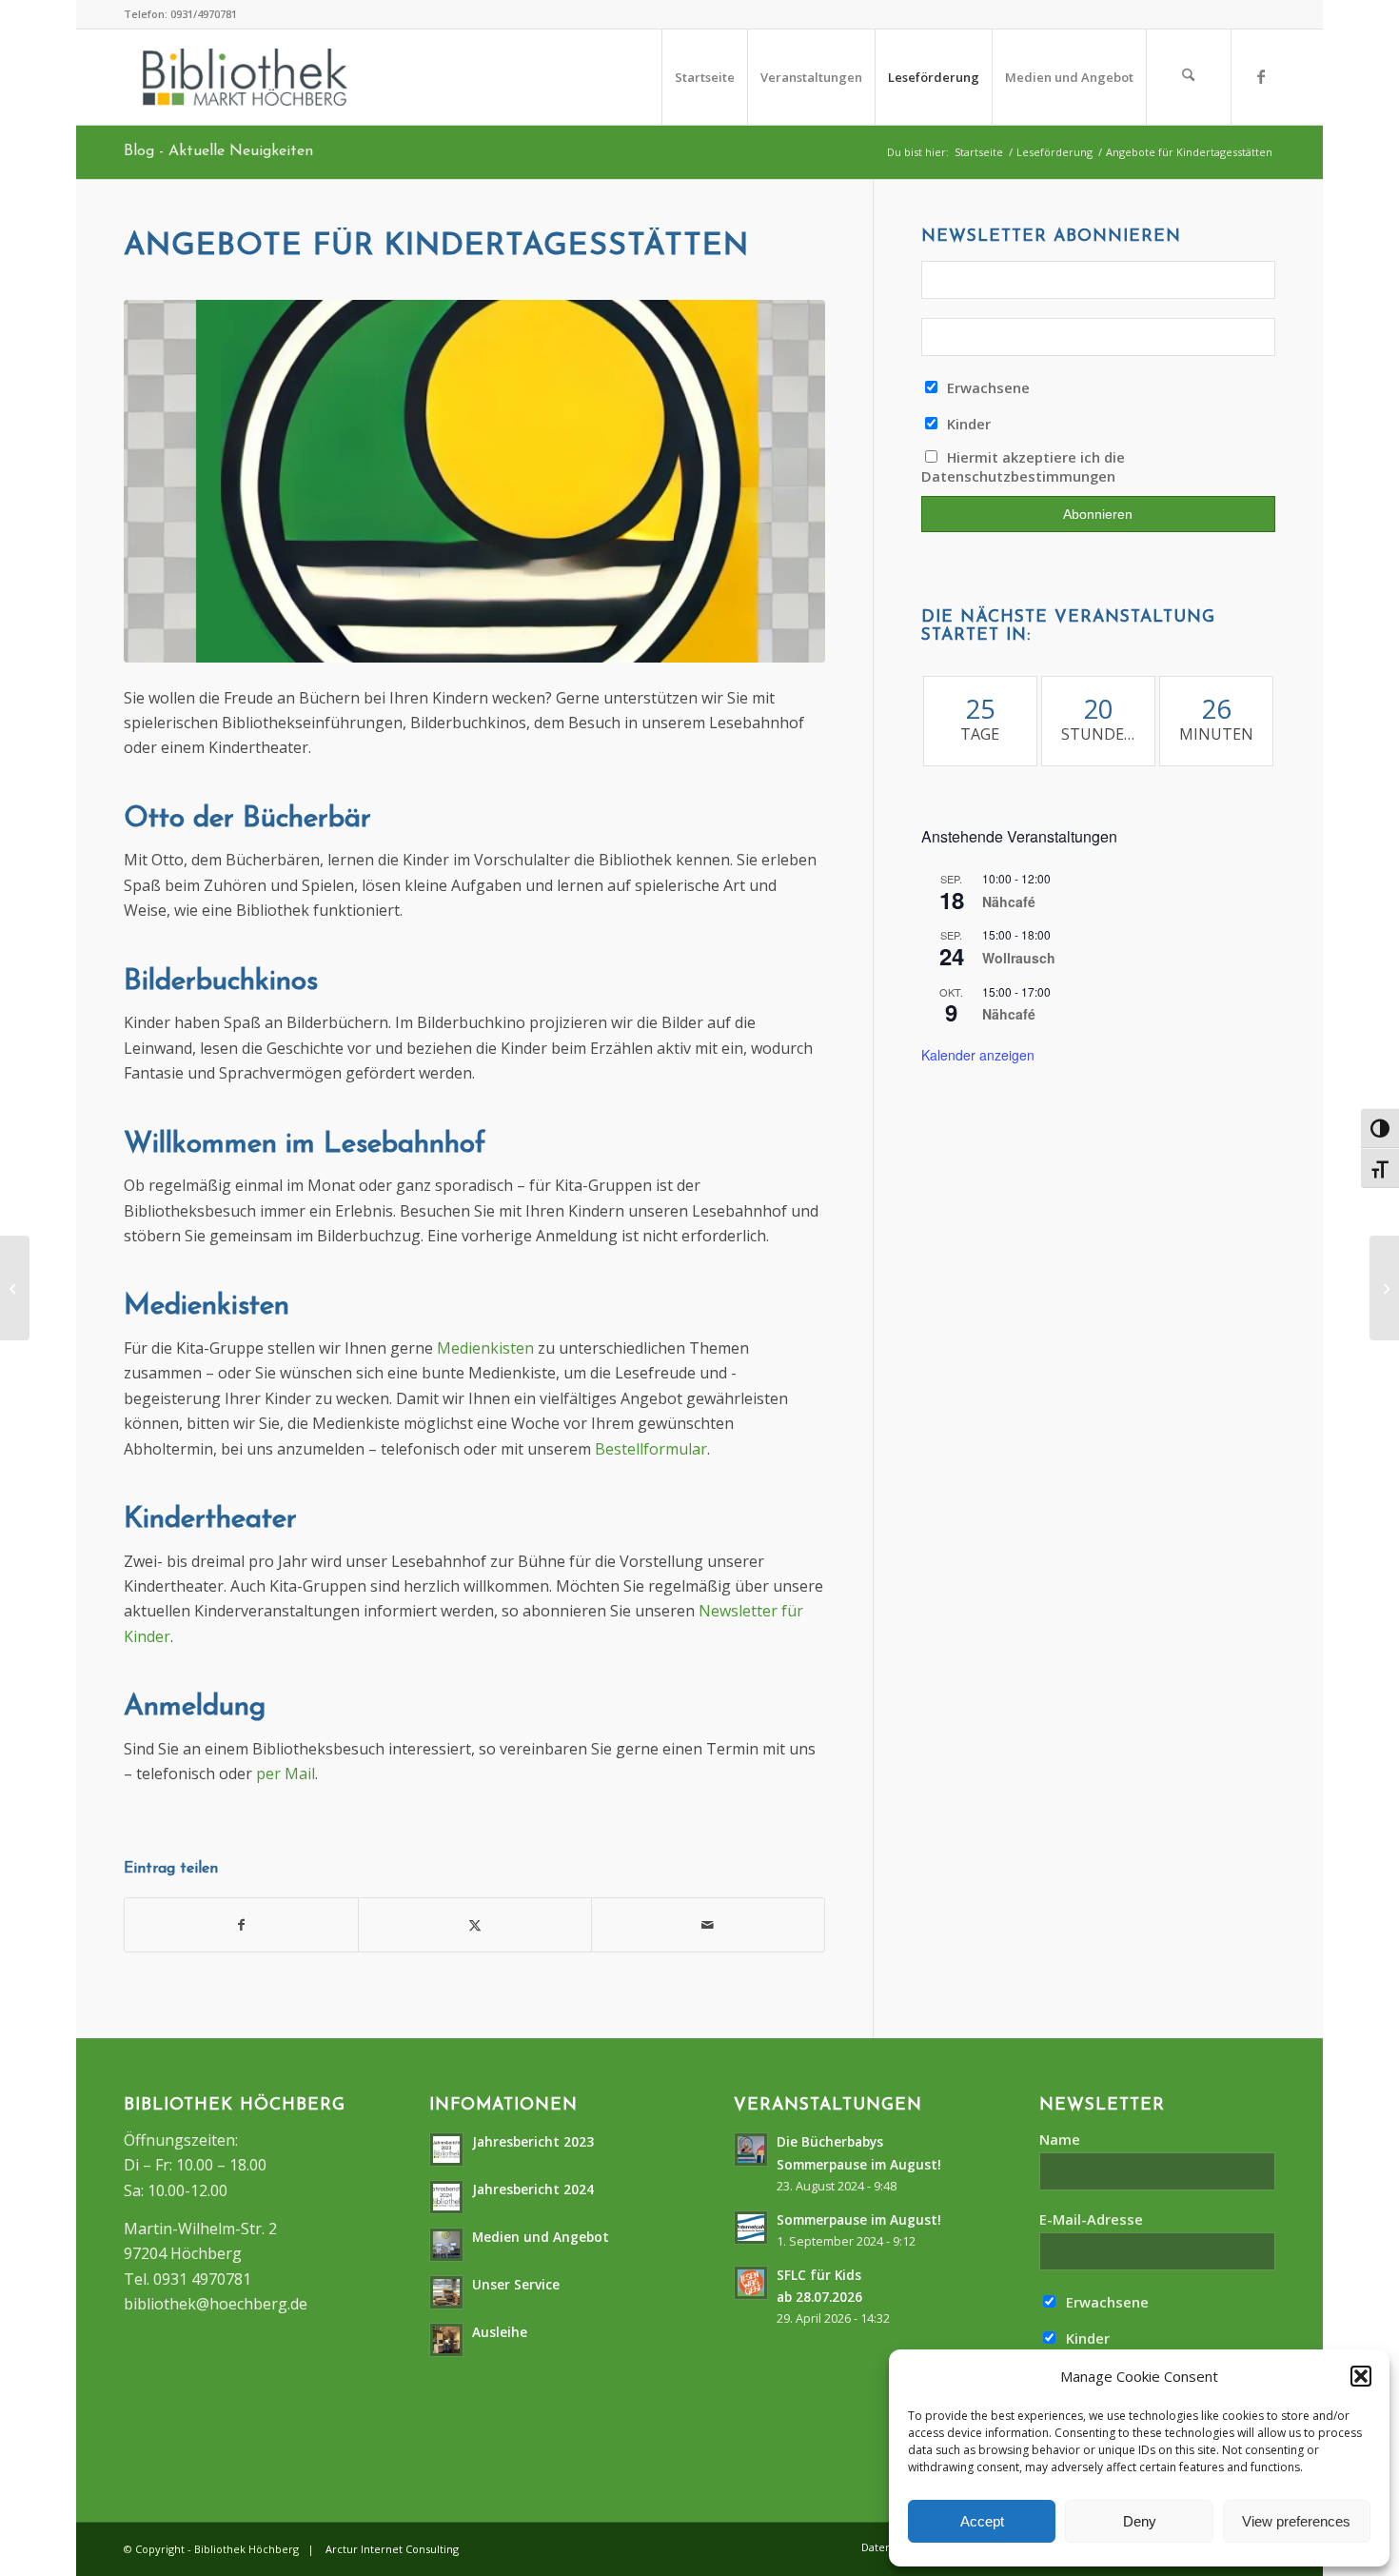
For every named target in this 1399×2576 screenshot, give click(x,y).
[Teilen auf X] (475, 1925)
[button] (1361, 2376)
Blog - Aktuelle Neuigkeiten (218, 151)
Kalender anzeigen (978, 1055)
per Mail (284, 1773)
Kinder (967, 424)
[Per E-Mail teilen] (708, 1925)
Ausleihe (500, 2332)
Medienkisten (485, 1348)
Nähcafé (1009, 902)
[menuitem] (704, 77)
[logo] (245, 77)
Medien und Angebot (541, 2237)
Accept (982, 2521)
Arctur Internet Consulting (392, 2549)
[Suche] (1189, 77)
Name (1060, 2139)
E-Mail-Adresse (1091, 2219)
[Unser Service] (15, 1288)
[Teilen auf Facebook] (241, 1925)
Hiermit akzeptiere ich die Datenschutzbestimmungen (1024, 466)
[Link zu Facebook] (1261, 76)
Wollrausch (1019, 958)
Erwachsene (986, 387)
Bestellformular (651, 1449)
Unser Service (516, 2284)
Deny (1140, 2521)
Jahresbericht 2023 (533, 2141)
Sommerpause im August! (859, 2219)
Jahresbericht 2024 (533, 2189)
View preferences (1296, 2521)
